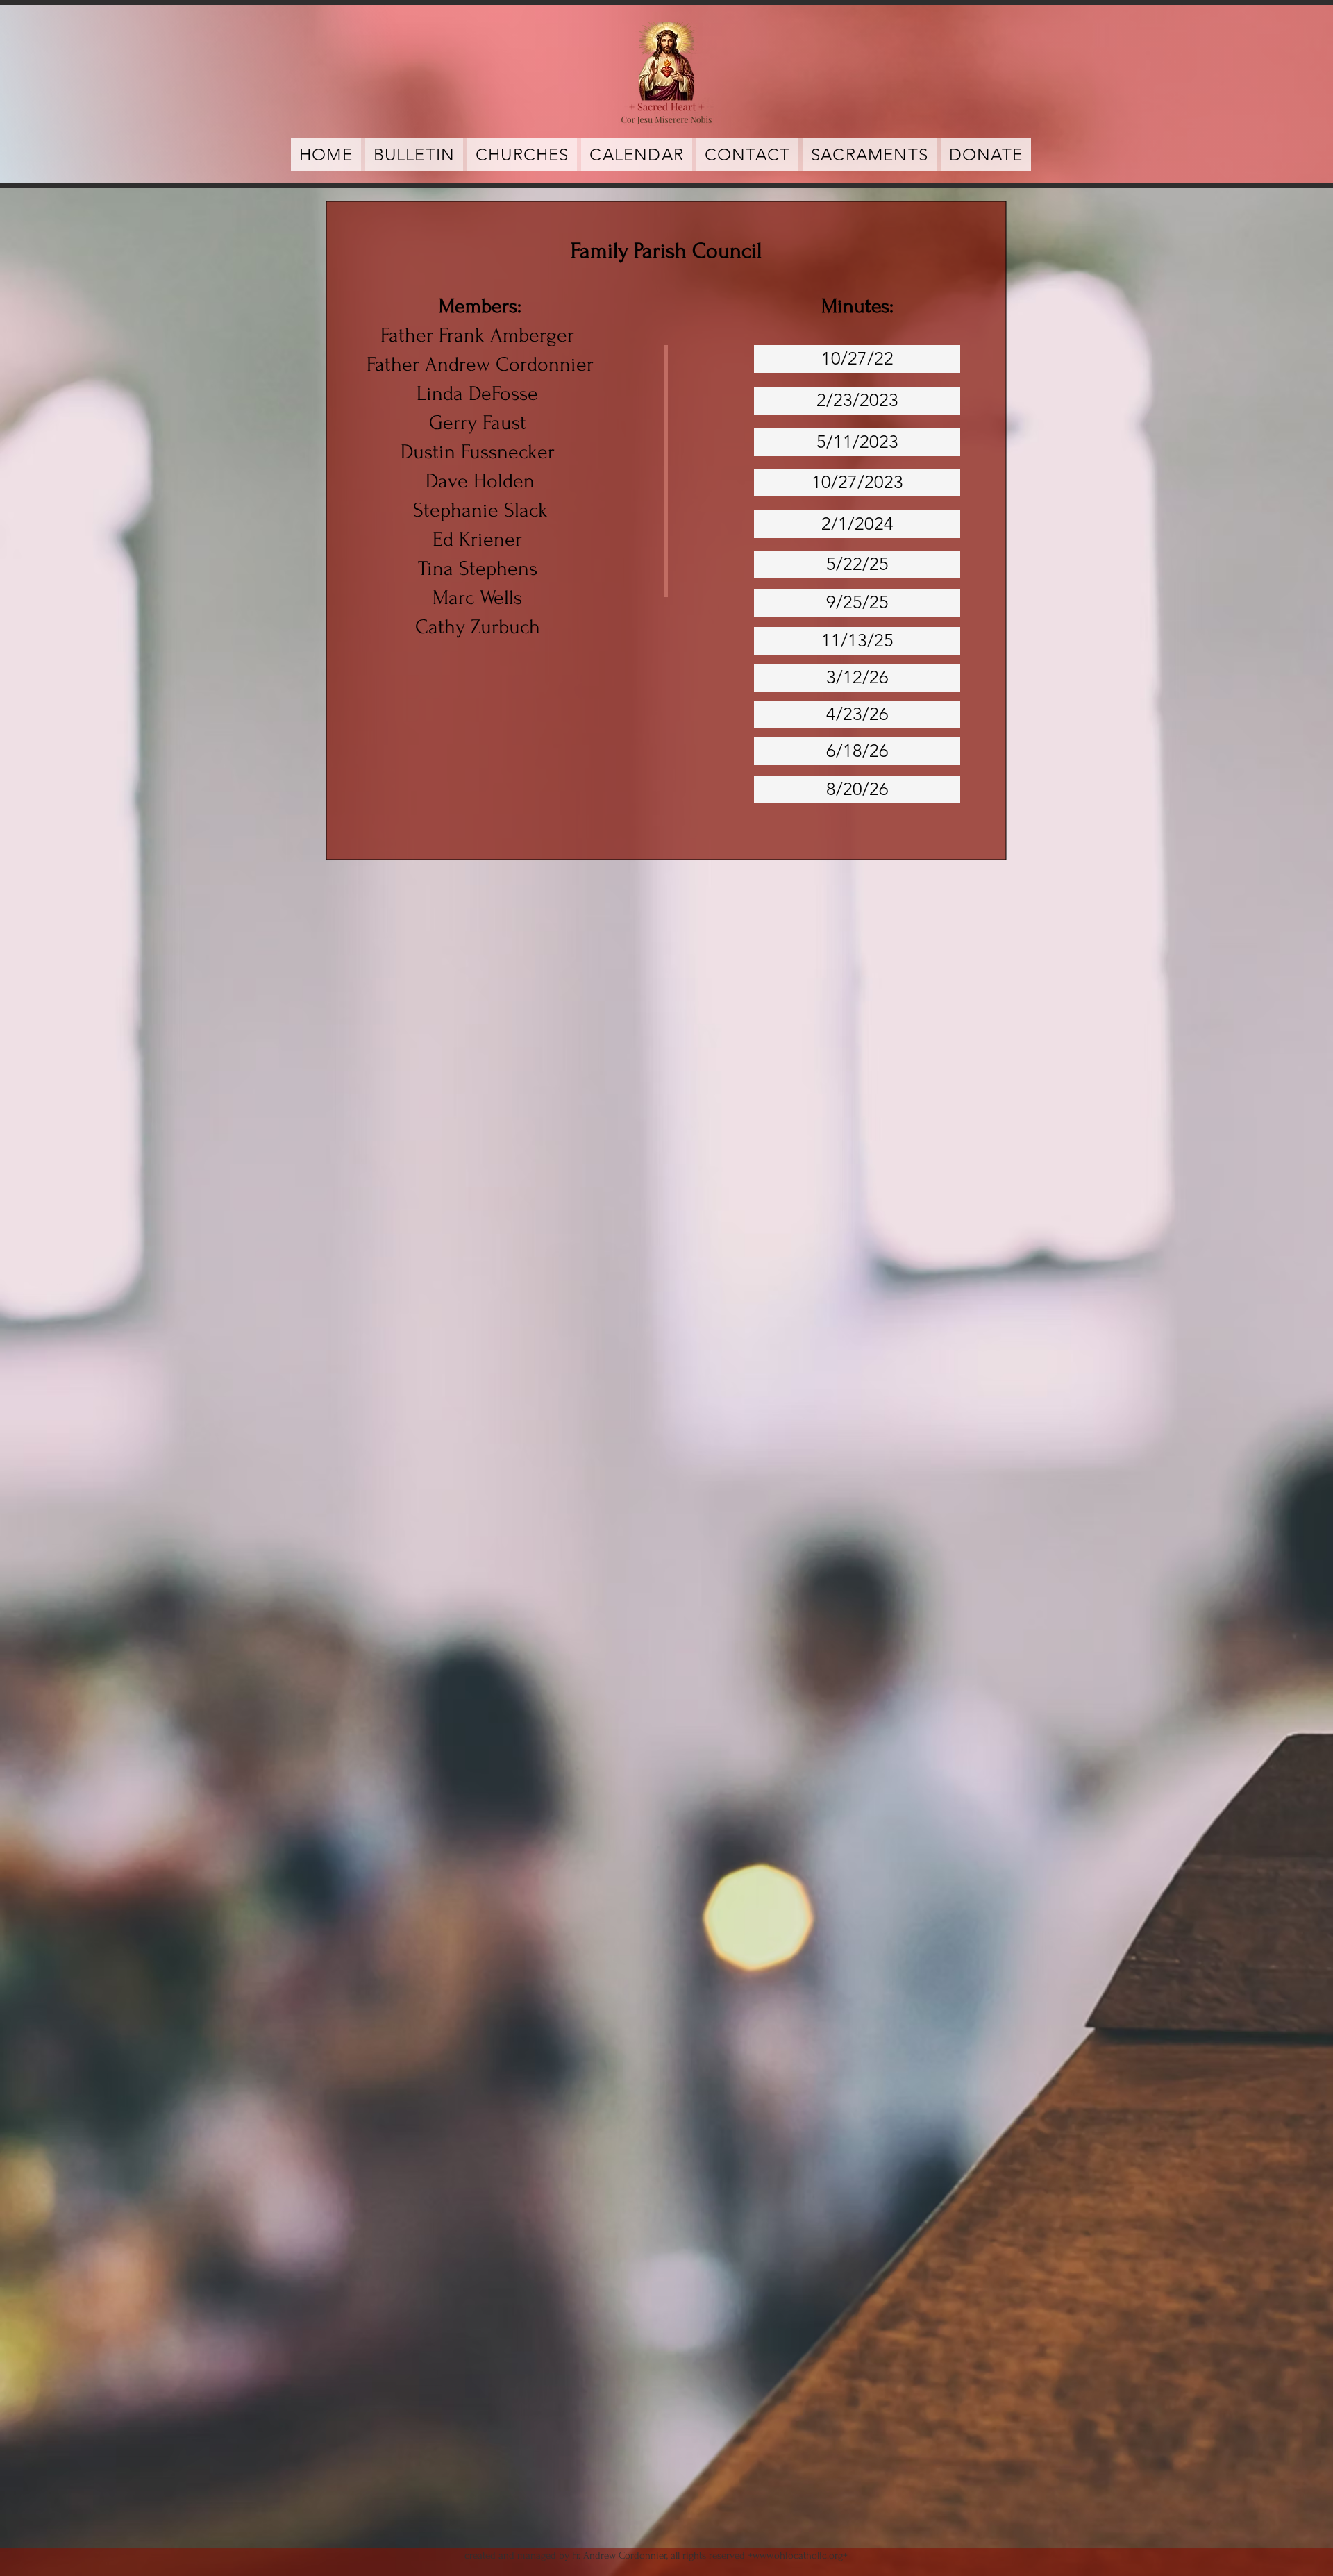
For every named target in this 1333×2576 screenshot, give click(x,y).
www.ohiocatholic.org (798, 2556)
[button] (870, 154)
